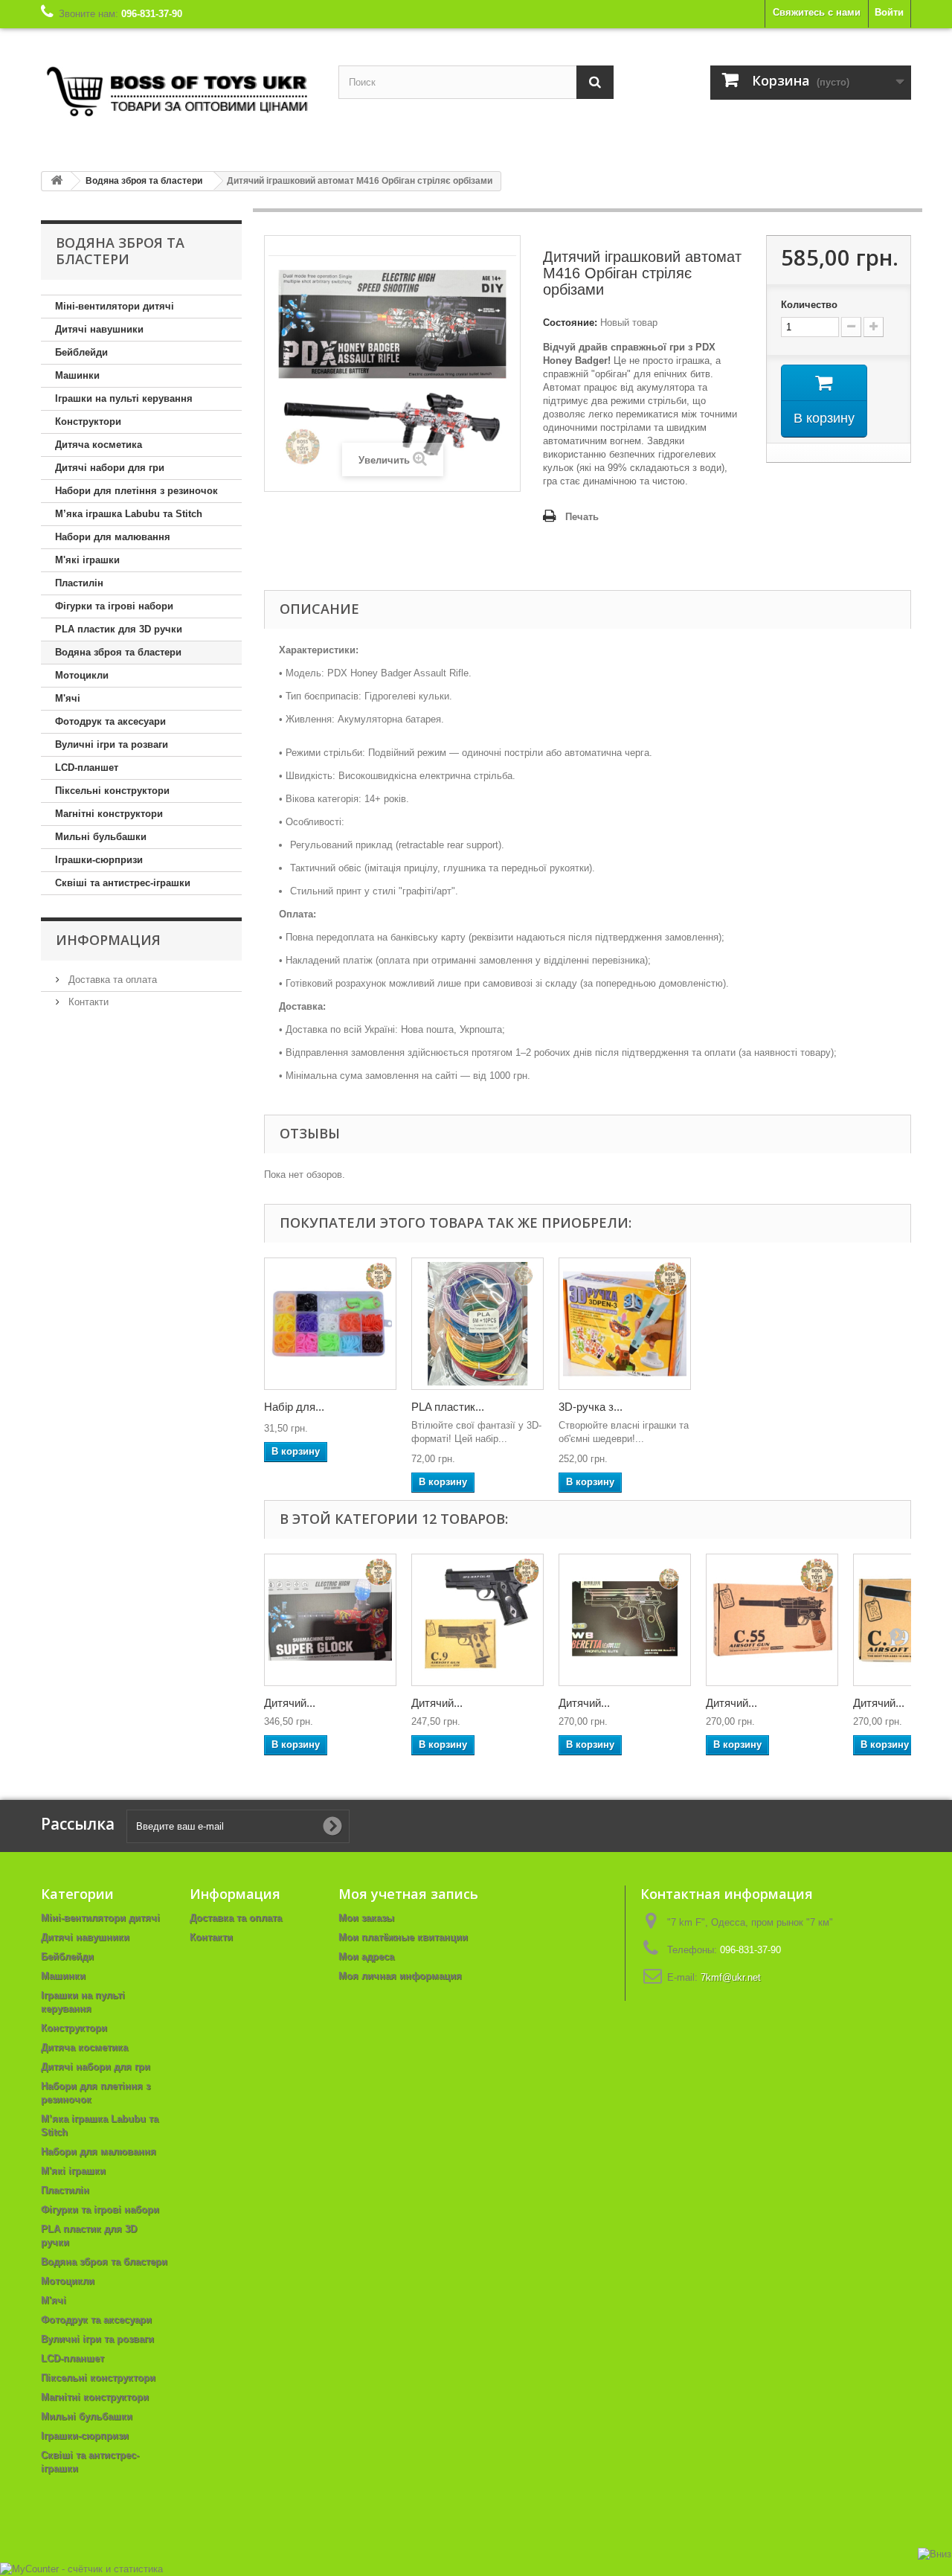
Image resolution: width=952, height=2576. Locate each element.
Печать (582, 517)
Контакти (87, 1002)
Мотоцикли (82, 675)
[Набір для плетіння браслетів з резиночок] (330, 1324)
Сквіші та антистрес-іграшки (123, 883)
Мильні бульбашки (101, 837)
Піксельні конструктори (112, 791)
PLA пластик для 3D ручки (119, 629)
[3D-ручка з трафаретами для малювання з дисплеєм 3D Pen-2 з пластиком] (625, 1324)
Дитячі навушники (99, 329)
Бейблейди (81, 352)
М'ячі (68, 698)
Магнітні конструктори (109, 814)
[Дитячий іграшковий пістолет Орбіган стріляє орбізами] (330, 1620)
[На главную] (57, 181)
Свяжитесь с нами (817, 12)
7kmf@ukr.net (731, 1977)
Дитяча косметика (99, 445)
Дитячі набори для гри (110, 468)
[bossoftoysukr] (178, 94)
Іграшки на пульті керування (124, 398)
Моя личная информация (400, 1976)
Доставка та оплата (111, 980)
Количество (809, 305)
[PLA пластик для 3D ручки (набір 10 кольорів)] (477, 1324)
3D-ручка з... (591, 1407)
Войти (889, 12)
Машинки (77, 375)
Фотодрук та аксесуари (110, 721)
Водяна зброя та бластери (118, 652)
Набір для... (294, 1407)
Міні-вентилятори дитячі (115, 306)
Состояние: (570, 323)
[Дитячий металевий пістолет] (477, 1620)
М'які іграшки (87, 560)
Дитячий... (290, 1703)
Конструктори (88, 422)
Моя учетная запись (408, 1894)
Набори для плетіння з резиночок (136, 491)
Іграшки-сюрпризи (99, 860)
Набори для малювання (113, 537)
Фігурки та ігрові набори (114, 606)
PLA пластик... (448, 1407)
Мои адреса (366, 1957)
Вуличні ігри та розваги (112, 744)
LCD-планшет (87, 768)
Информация (108, 940)
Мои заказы (366, 1918)
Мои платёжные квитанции (403, 1937)
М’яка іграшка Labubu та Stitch (129, 514)
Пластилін (79, 583)
